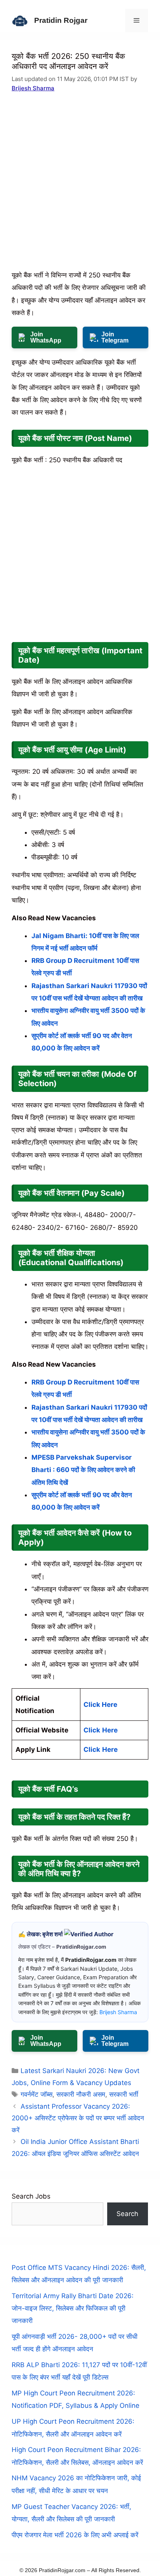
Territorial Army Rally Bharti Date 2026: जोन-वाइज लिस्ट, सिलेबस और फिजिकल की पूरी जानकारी (73, 2308)
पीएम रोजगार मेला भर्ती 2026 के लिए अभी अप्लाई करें (75, 2535)
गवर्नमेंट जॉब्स (37, 2094)
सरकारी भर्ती (124, 2094)
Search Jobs (31, 2196)
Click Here (100, 1705)
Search (127, 2214)
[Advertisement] (80, 186)
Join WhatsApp (46, 337)
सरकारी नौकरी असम (81, 2094)
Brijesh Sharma (33, 88)
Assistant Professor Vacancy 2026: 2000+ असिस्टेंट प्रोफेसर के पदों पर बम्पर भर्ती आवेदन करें (78, 2118)
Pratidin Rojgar (61, 20)
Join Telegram (115, 337)
